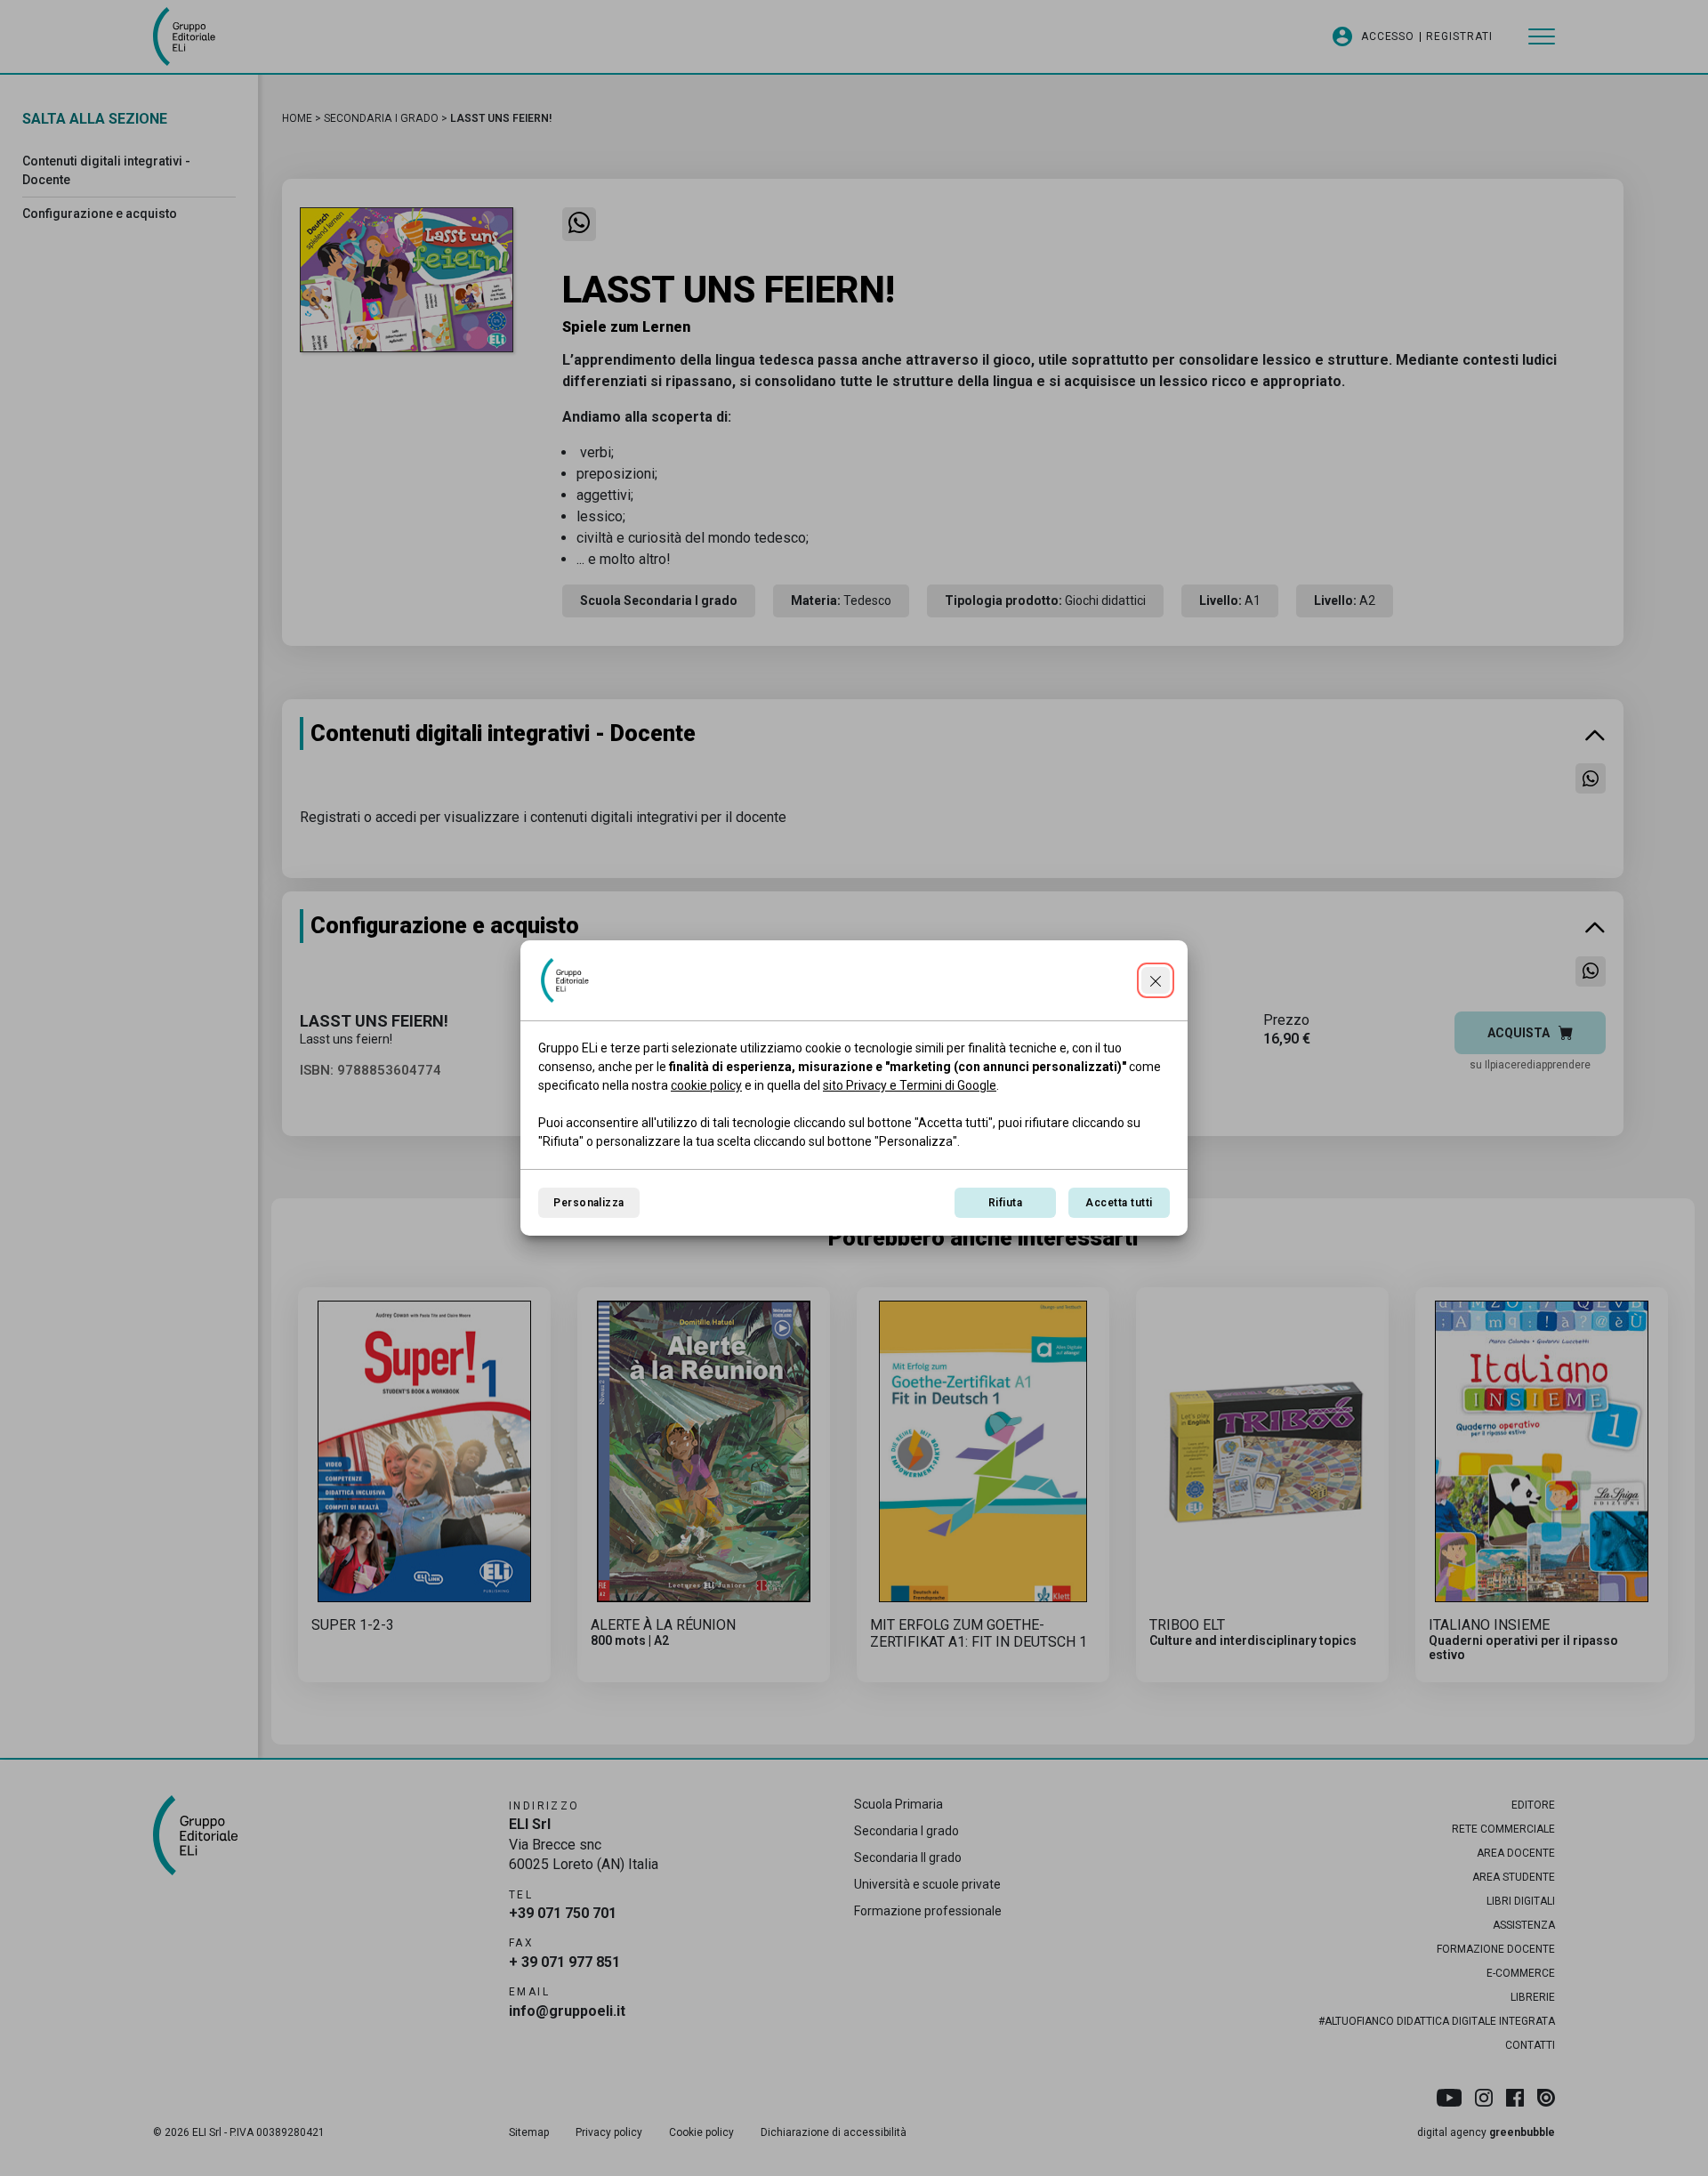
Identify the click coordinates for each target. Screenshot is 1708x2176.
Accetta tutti (1119, 1203)
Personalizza (589, 1203)
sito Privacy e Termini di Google (910, 1085)
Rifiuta (1005, 1203)
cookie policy (706, 1085)
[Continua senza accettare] (1156, 980)
